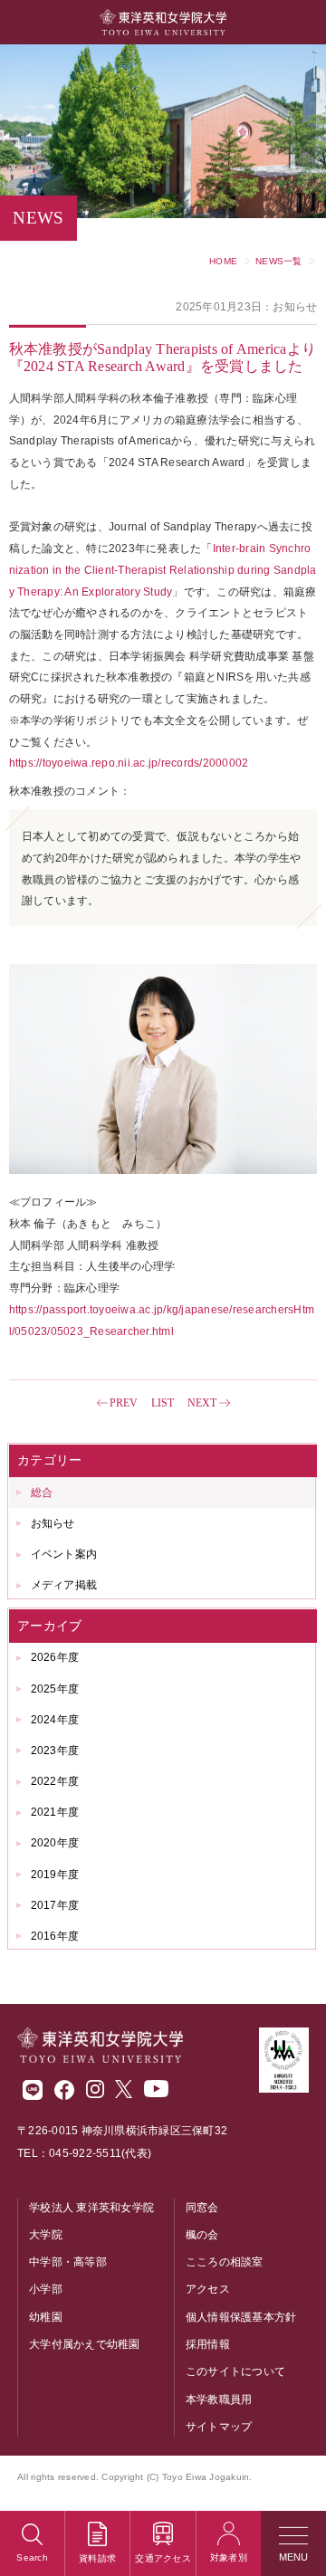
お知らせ (53, 1523)
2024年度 (55, 1720)
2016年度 (55, 1936)
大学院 (46, 2235)
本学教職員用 (219, 2399)
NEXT (202, 1403)
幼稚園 (46, 2317)
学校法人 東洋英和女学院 (91, 2208)
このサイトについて (235, 2371)
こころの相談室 (225, 2262)
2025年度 (55, 1689)
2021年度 (55, 1812)
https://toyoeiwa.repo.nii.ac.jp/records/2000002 (129, 763)
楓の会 (202, 2235)
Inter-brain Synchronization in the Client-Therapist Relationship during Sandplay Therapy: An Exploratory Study (163, 570)
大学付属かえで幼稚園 (85, 2344)
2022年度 (55, 1781)
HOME (223, 261)
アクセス (208, 2289)
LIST (163, 1403)
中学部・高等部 (68, 2262)
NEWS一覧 (279, 261)
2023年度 (55, 1751)
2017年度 (55, 1905)
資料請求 (97, 2558)
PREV (124, 1403)
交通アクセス (163, 2558)
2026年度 (55, 1657)
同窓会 (202, 2208)
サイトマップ (219, 2427)
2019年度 (55, 1875)
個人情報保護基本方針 (241, 2317)
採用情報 (208, 2344)
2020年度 (55, 1843)
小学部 (46, 2289)
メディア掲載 (64, 1585)
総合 (42, 1493)
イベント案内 (64, 1554)
